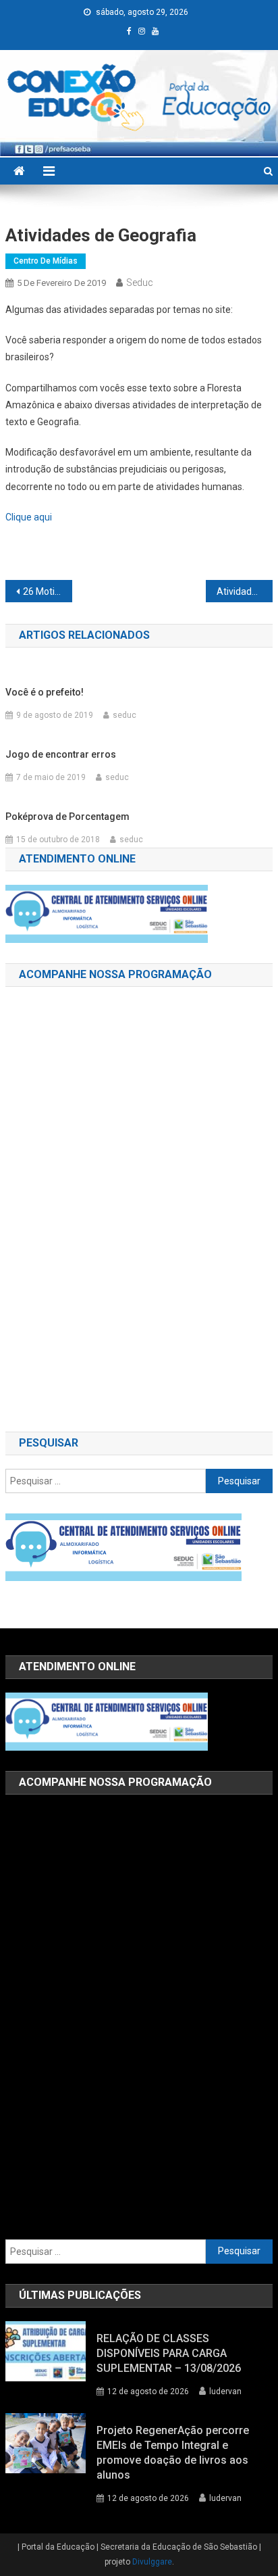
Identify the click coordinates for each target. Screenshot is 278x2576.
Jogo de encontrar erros (61, 754)
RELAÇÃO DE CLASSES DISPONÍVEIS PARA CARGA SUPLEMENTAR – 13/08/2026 (169, 2353)
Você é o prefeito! (45, 692)
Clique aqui (29, 517)
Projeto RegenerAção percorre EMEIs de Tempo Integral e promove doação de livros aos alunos (173, 2453)
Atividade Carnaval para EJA (245, 591)
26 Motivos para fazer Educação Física (48, 591)
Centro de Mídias (46, 261)
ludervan (225, 2391)
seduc (140, 283)
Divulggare (152, 2562)
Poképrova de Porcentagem (67, 817)
